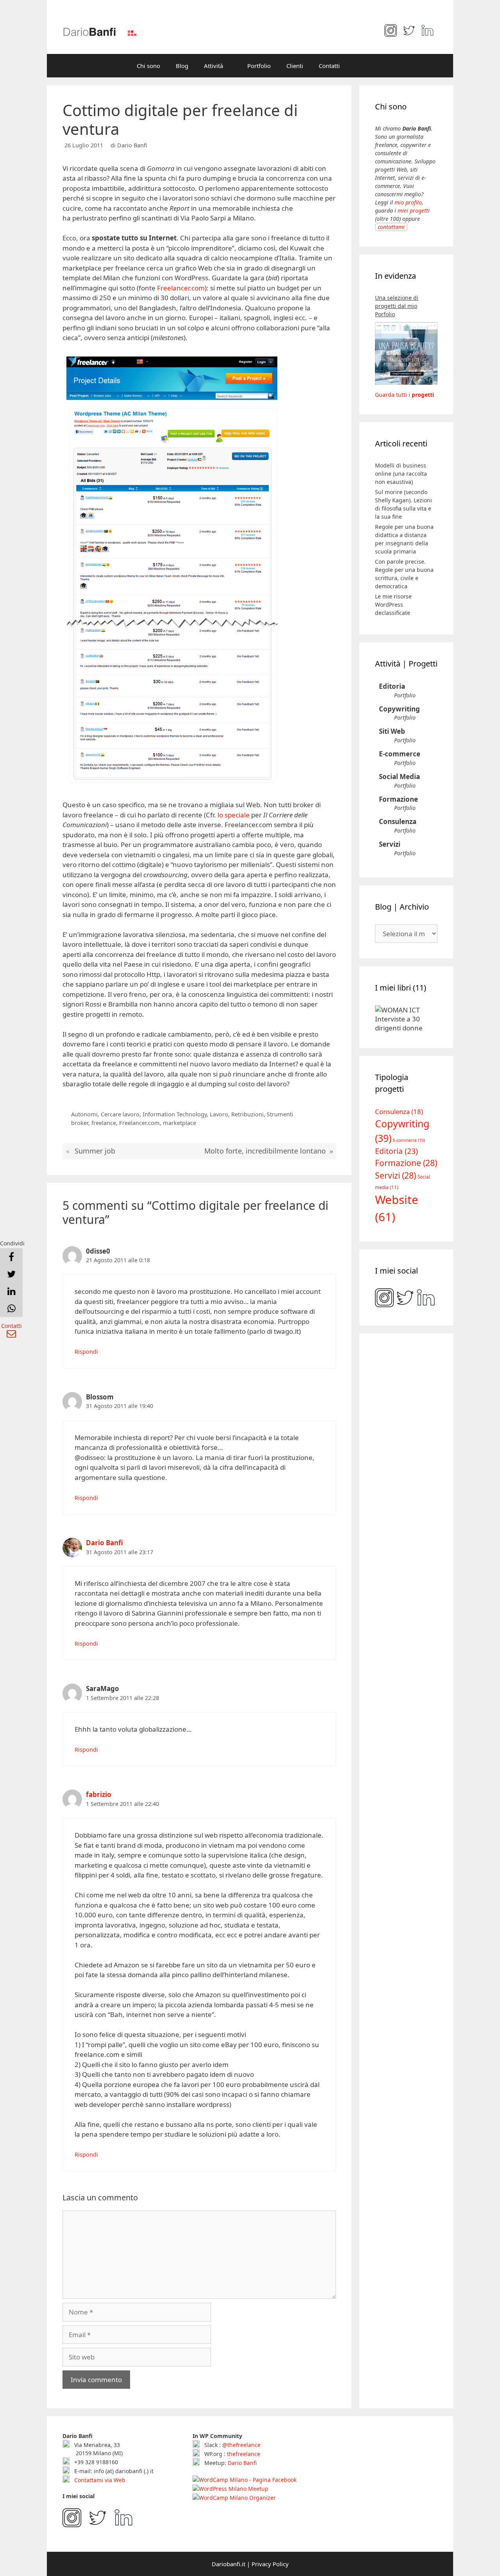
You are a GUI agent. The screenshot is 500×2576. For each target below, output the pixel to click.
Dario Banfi (104, 1543)
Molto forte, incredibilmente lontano (265, 1151)
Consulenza (398, 821)
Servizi (390, 844)
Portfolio (259, 66)
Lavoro (219, 1114)
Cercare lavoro (120, 1114)
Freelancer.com (181, 288)
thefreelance (244, 2454)
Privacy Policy (270, 2564)
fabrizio (99, 1794)
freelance (104, 1123)
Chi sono (148, 66)
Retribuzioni (247, 1114)
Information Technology (175, 1114)
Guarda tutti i (404, 395)
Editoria (392, 686)
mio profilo (408, 202)
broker (80, 1123)
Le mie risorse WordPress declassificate (393, 605)
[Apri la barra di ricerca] (359, 66)
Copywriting (399, 709)
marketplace (179, 1123)
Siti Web (392, 731)
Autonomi (84, 1114)
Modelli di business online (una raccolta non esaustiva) (401, 474)
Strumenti (280, 1114)
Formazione (398, 799)
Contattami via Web (99, 2480)
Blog (182, 66)
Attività (213, 66)
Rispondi (86, 1352)
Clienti (295, 66)
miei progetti (414, 210)
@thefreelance (241, 2445)
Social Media (399, 777)
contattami (391, 227)
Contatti (329, 66)
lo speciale (234, 815)
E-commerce (400, 754)
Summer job (95, 1151)
